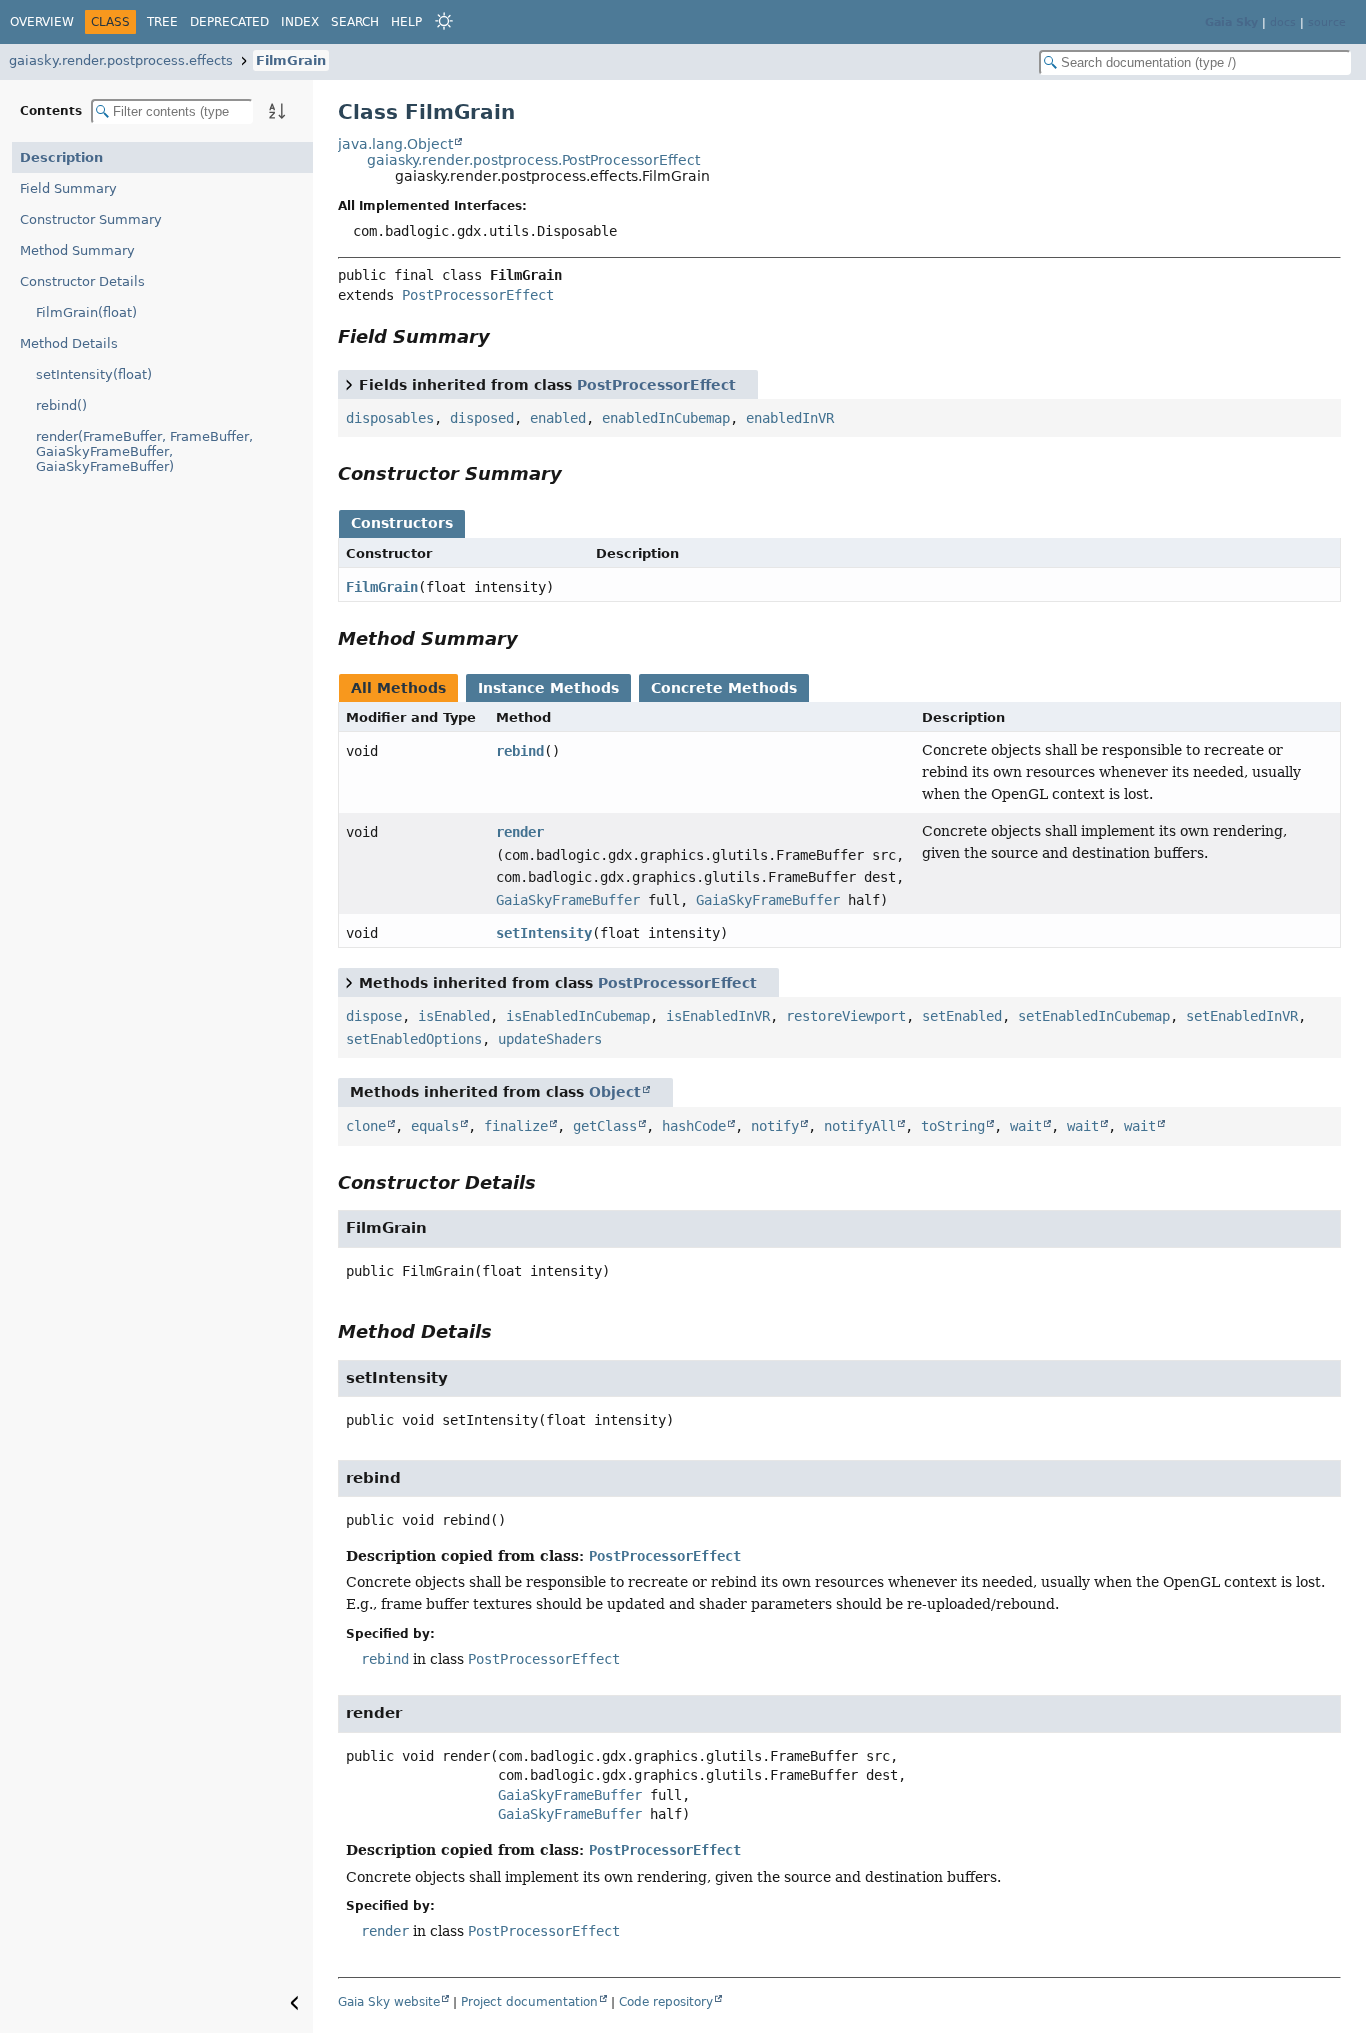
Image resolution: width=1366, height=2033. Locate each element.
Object (615, 1092)
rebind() (61, 405)
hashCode (694, 1126)
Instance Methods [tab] (548, 688)
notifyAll (860, 1126)
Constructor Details (82, 281)
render (520, 832)
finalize (516, 1126)
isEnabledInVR (718, 1016)
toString (953, 1126)
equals (435, 1126)
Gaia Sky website (389, 2002)
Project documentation (529, 2002)
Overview (42, 22)
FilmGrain (291, 60)
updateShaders (550, 1039)
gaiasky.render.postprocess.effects (121, 60)
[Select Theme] (444, 21)
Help (406, 22)
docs (1283, 22)
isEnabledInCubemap (578, 1016)
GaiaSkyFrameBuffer (568, 900)
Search (355, 22)
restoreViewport (846, 1016)
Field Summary (68, 188)
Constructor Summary (91, 219)
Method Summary (77, 250)
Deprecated (229, 22)
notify (775, 1126)
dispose (374, 1016)
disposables (390, 418)
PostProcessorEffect (478, 295)
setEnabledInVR (1242, 1016)
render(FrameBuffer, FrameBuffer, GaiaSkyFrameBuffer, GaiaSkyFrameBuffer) (144, 451)
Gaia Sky (1231, 22)
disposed (482, 418)
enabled (558, 418)
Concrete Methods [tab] (724, 688)
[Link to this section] (504, 336)
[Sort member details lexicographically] (277, 111)
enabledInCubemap (666, 418)
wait (1026, 1126)
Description (61, 157)
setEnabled (962, 1016)
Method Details (69, 343)
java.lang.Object (395, 144)
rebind (520, 751)
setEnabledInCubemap (1094, 1016)
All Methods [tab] (398, 688)
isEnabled (454, 1016)
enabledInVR (790, 418)
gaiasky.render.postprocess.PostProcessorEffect (533, 160)
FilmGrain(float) (86, 312)
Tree (162, 22)
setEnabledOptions (414, 1039)
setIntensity (544, 933)
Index (300, 22)
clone (366, 1126)
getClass (605, 1126)
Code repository (666, 2002)
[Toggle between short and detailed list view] (349, 384)
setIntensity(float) (94, 374)
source (1327, 22)
